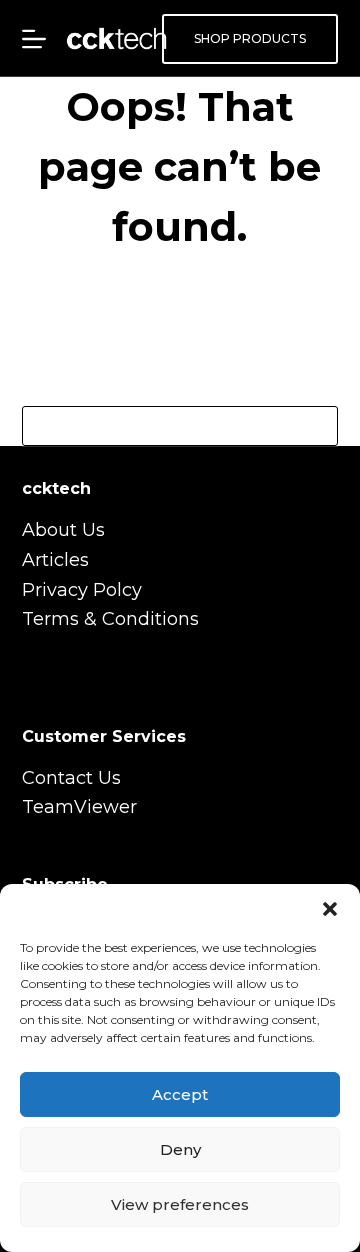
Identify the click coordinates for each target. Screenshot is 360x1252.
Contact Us (71, 778)
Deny (180, 1149)
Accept (180, 1094)
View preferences (180, 1204)
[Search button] (318, 426)
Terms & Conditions (110, 619)
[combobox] (161, 426)
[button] (330, 909)
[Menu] (34, 39)
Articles (55, 560)
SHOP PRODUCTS (250, 38)
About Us (63, 530)
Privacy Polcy (82, 590)
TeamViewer (79, 807)
